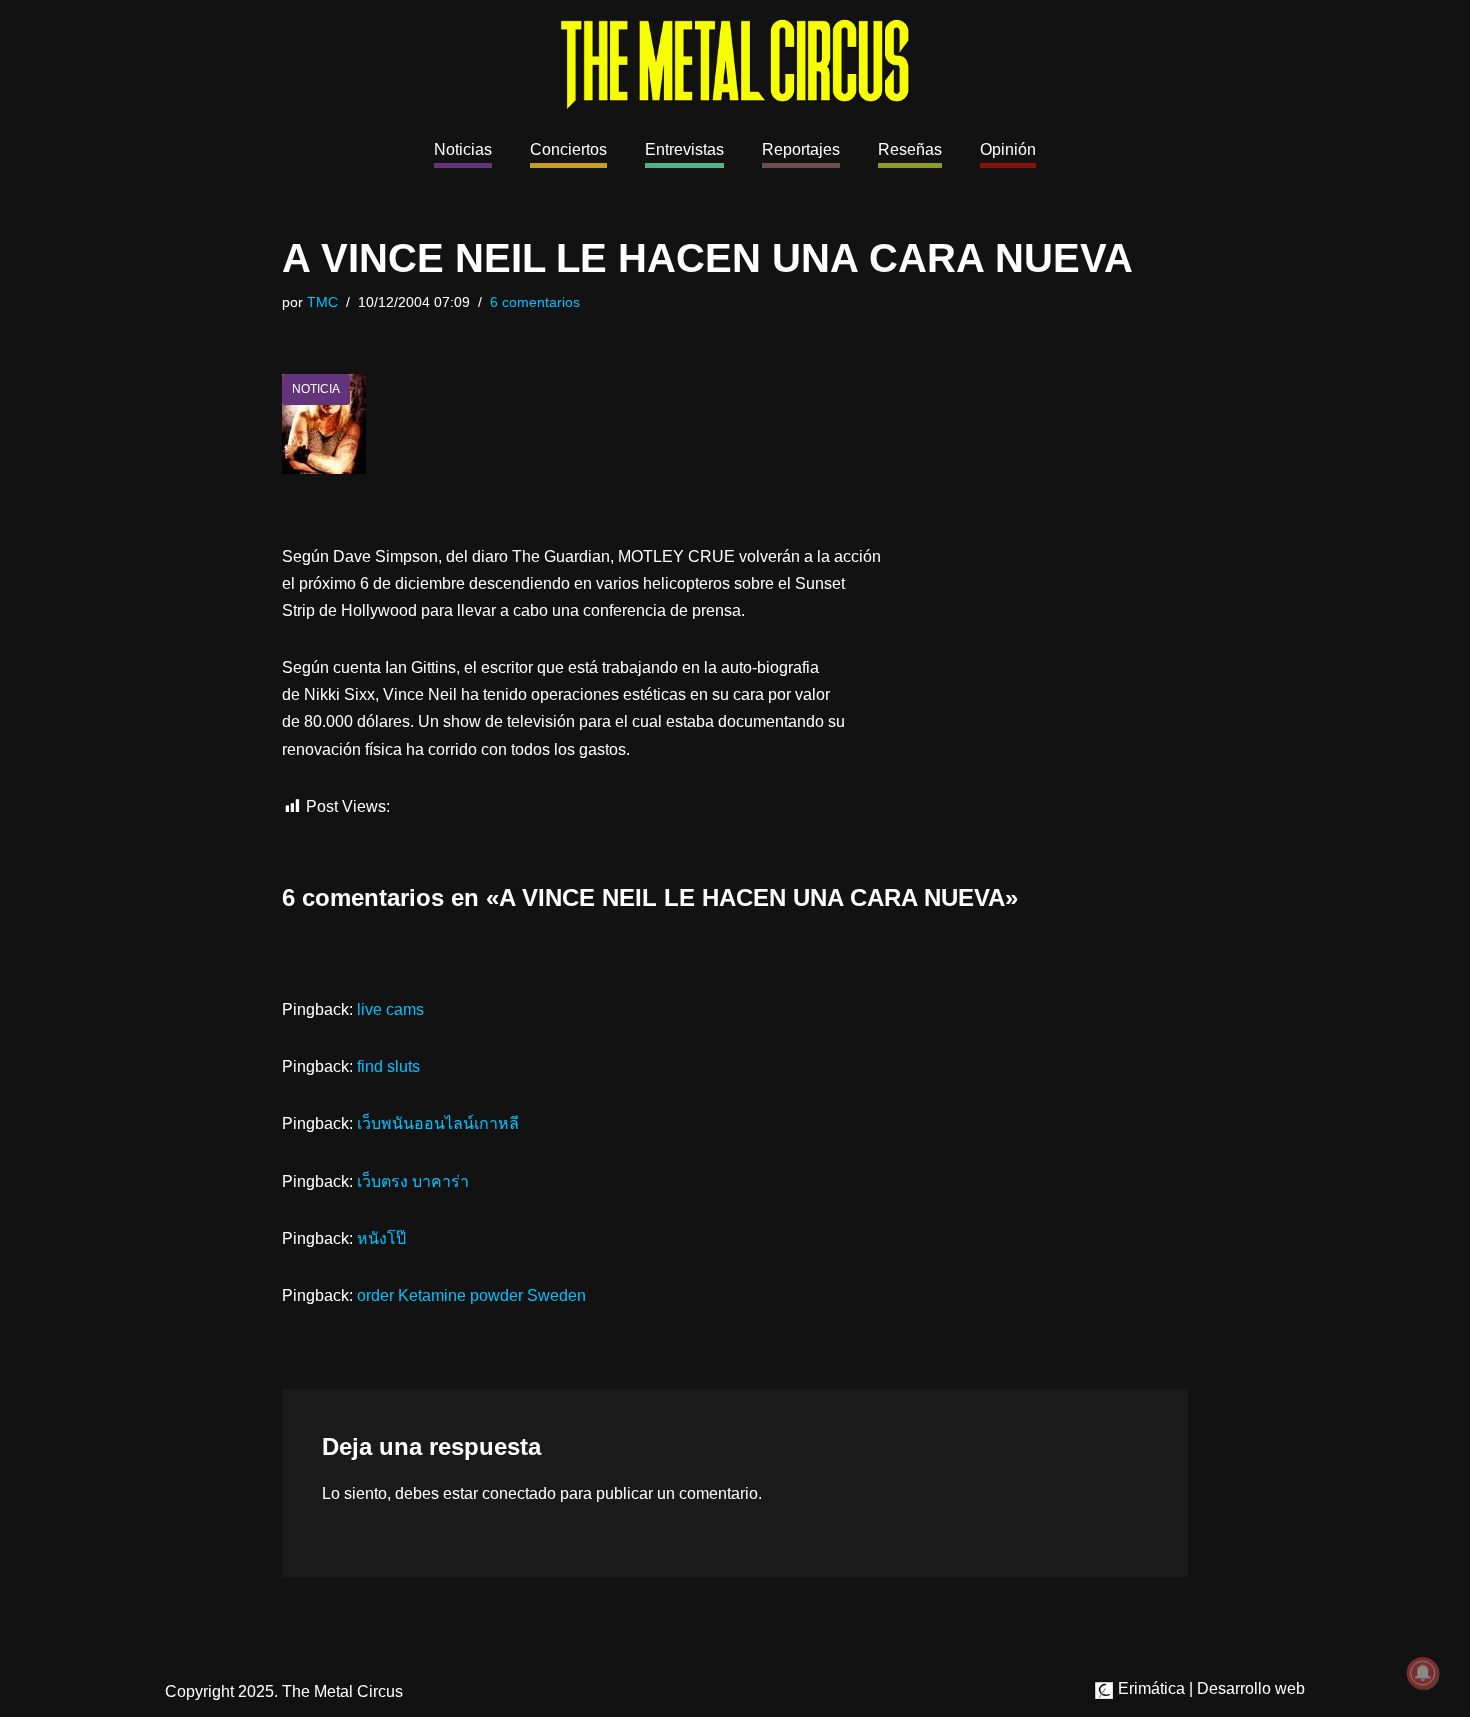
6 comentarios (535, 302)
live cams (390, 1009)
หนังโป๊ (381, 1238)
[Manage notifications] (1423, 1673)
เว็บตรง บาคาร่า (413, 1181)
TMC (322, 302)
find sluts (388, 1066)
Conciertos (568, 149)
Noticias (463, 149)
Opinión (1008, 149)
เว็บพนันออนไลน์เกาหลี (438, 1123)
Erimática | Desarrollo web (1209, 1688)
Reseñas (910, 149)
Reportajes (801, 149)
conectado (519, 1493)
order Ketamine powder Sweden (471, 1295)
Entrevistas (684, 149)
